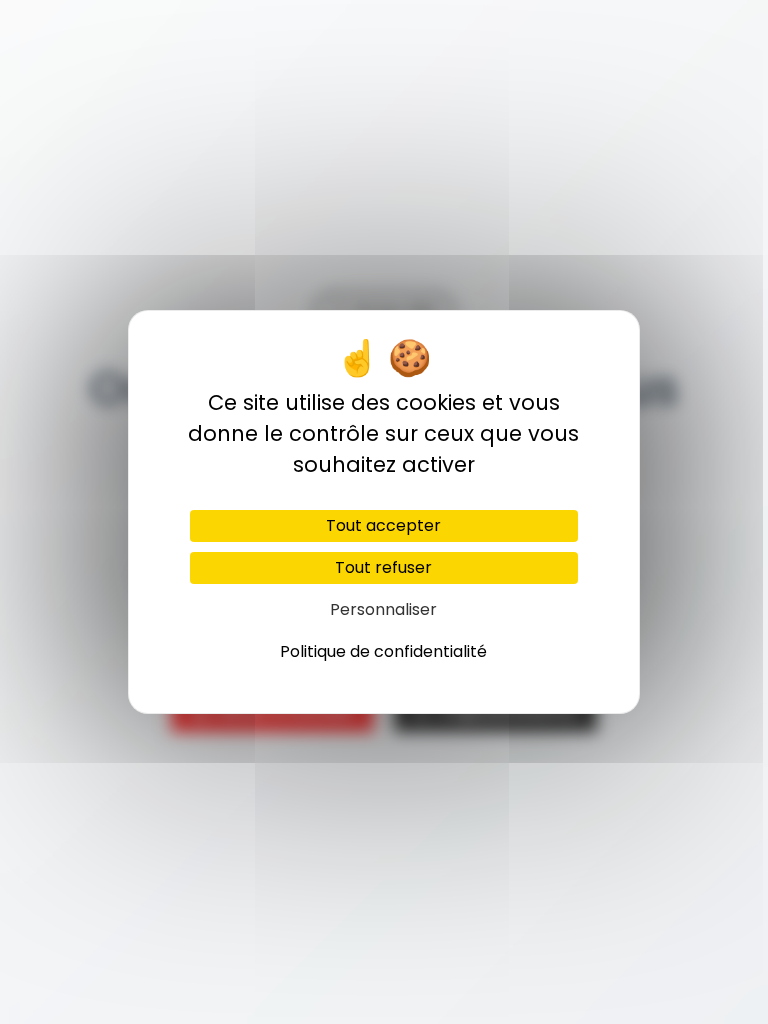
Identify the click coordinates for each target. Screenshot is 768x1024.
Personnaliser (383, 609)
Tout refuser (383, 567)
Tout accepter (383, 525)
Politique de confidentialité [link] (383, 651)
